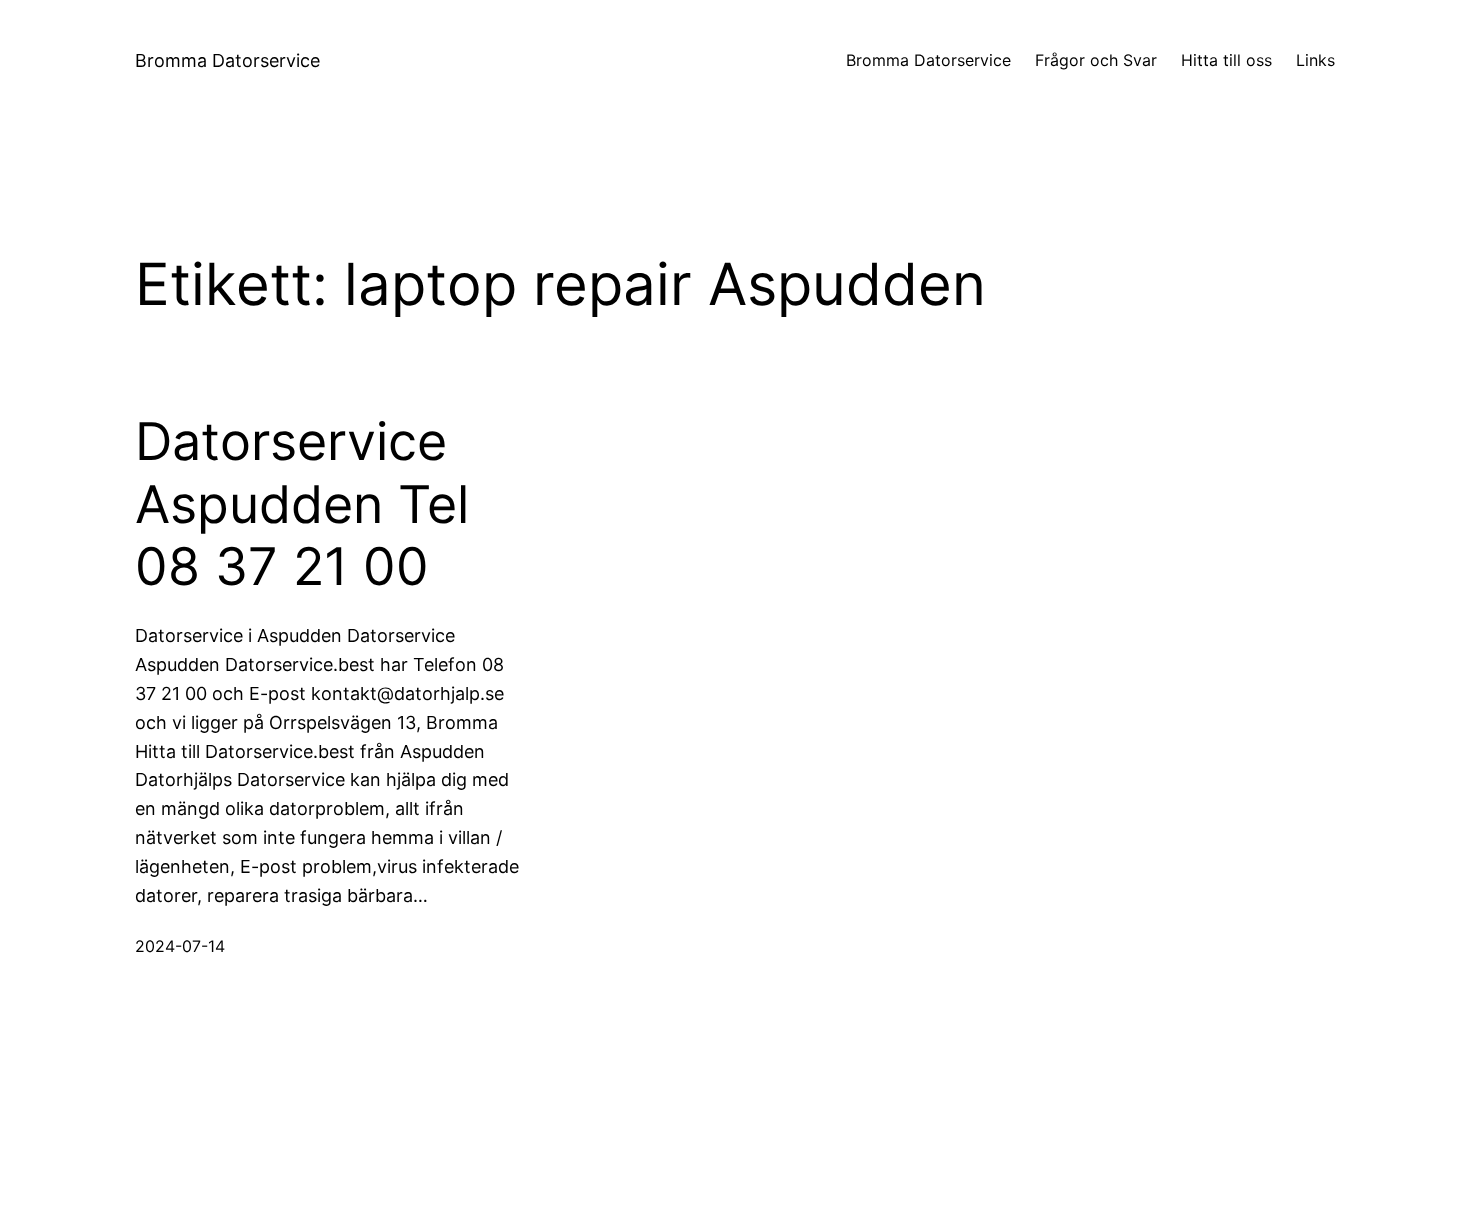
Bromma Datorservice (227, 60)
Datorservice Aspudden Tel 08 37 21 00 (302, 504)
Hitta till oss (1226, 60)
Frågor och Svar (1096, 60)
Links (1315, 60)
